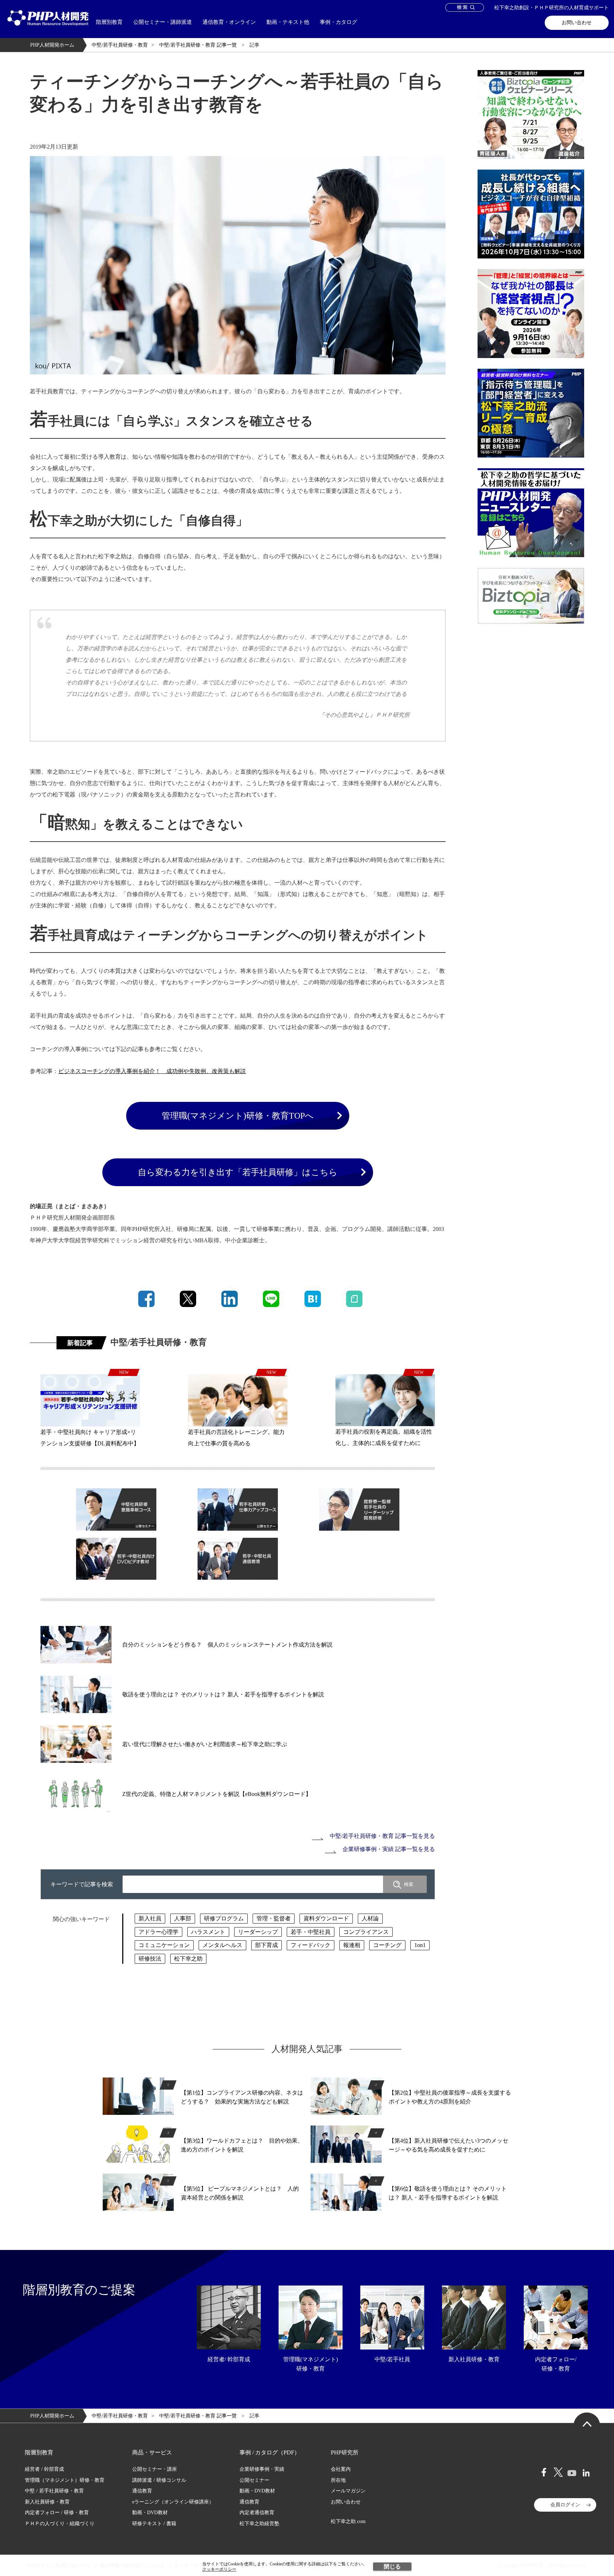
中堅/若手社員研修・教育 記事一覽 (199, 45)
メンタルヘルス (222, 1945)
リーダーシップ (258, 1932)
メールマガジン (348, 2491)
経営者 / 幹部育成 (44, 2469)
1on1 (420, 1945)
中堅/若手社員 (392, 2359)
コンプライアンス (366, 1932)
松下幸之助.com (348, 2521)
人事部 (183, 1918)
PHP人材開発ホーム (52, 45)
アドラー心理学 (158, 1932)
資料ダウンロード (326, 1918)
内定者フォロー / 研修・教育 (57, 2513)
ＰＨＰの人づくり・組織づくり (60, 2524)
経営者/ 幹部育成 (229, 2359)
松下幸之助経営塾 (259, 2524)
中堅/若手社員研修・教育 (120, 45)
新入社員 (150, 1918)
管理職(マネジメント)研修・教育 (311, 2364)
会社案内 (341, 2469)
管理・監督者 (274, 1918)
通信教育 (142, 2491)
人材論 (370, 1918)
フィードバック (311, 1945)
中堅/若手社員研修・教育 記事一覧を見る (382, 1836)
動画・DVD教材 (150, 2513)
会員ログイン (565, 2505)
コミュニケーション (164, 1945)
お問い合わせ (577, 23)
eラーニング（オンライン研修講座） (173, 2502)
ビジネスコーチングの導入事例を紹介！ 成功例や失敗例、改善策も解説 (152, 1071)
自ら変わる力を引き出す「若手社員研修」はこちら (238, 1172)
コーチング (387, 1945)
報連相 (352, 1945)
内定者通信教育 (257, 2513)
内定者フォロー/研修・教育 (556, 2364)
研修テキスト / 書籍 (154, 2524)
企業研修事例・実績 (262, 2469)
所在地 (338, 2480)
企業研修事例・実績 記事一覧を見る (389, 1849)
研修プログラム (224, 1918)
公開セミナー (254, 2480)
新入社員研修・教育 (474, 2359)
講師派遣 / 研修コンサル (159, 2480)
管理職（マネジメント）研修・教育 (65, 2480)
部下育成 (266, 1945)
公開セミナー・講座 (155, 2469)
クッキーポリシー (219, 2569)
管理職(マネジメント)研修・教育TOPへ (238, 1116)
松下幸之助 (188, 1959)
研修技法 (150, 1959)
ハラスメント (208, 1932)
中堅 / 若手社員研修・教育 (54, 2491)
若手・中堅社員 (311, 1932)
